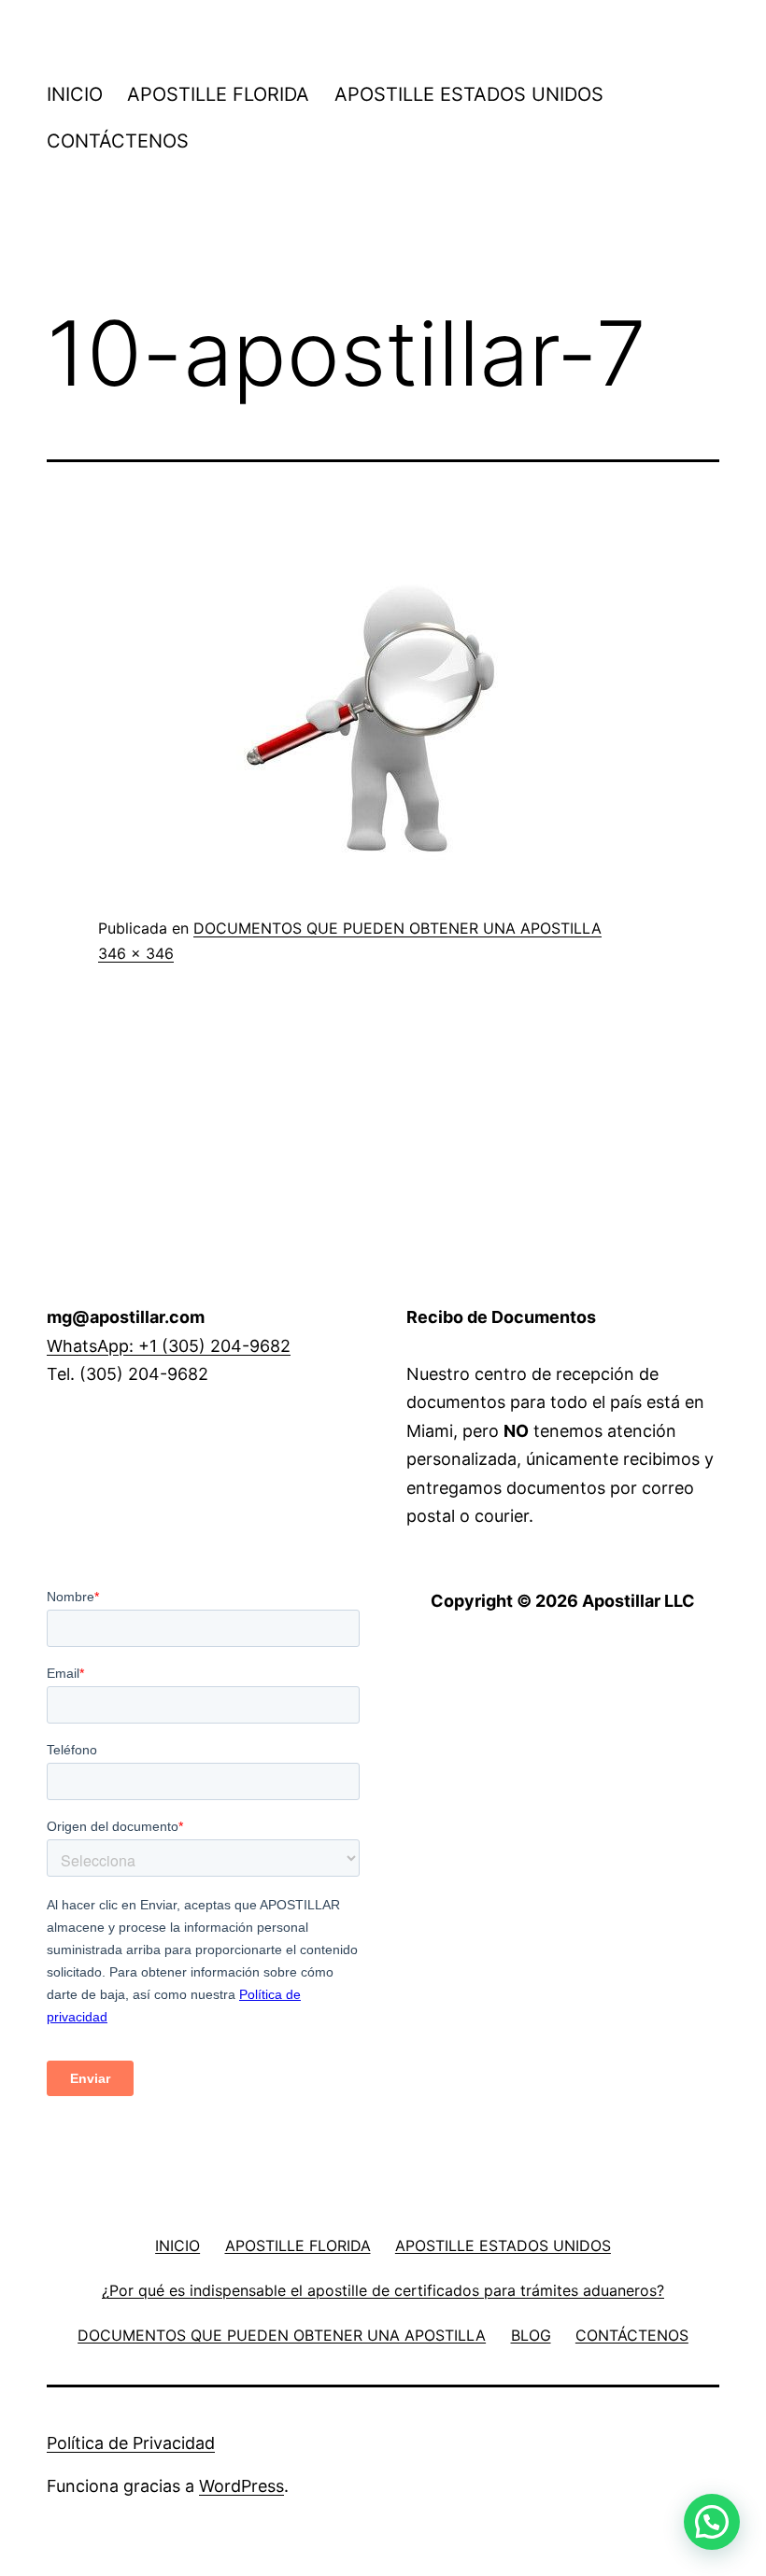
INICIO (75, 94)
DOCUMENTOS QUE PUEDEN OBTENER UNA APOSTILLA (397, 928)
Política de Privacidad (131, 2443)
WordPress (241, 2486)
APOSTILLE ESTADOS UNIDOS (469, 94)
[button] (712, 2522)
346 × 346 (136, 953)
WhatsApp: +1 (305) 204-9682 (169, 1346)
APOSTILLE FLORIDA (218, 94)
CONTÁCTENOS (118, 141)
